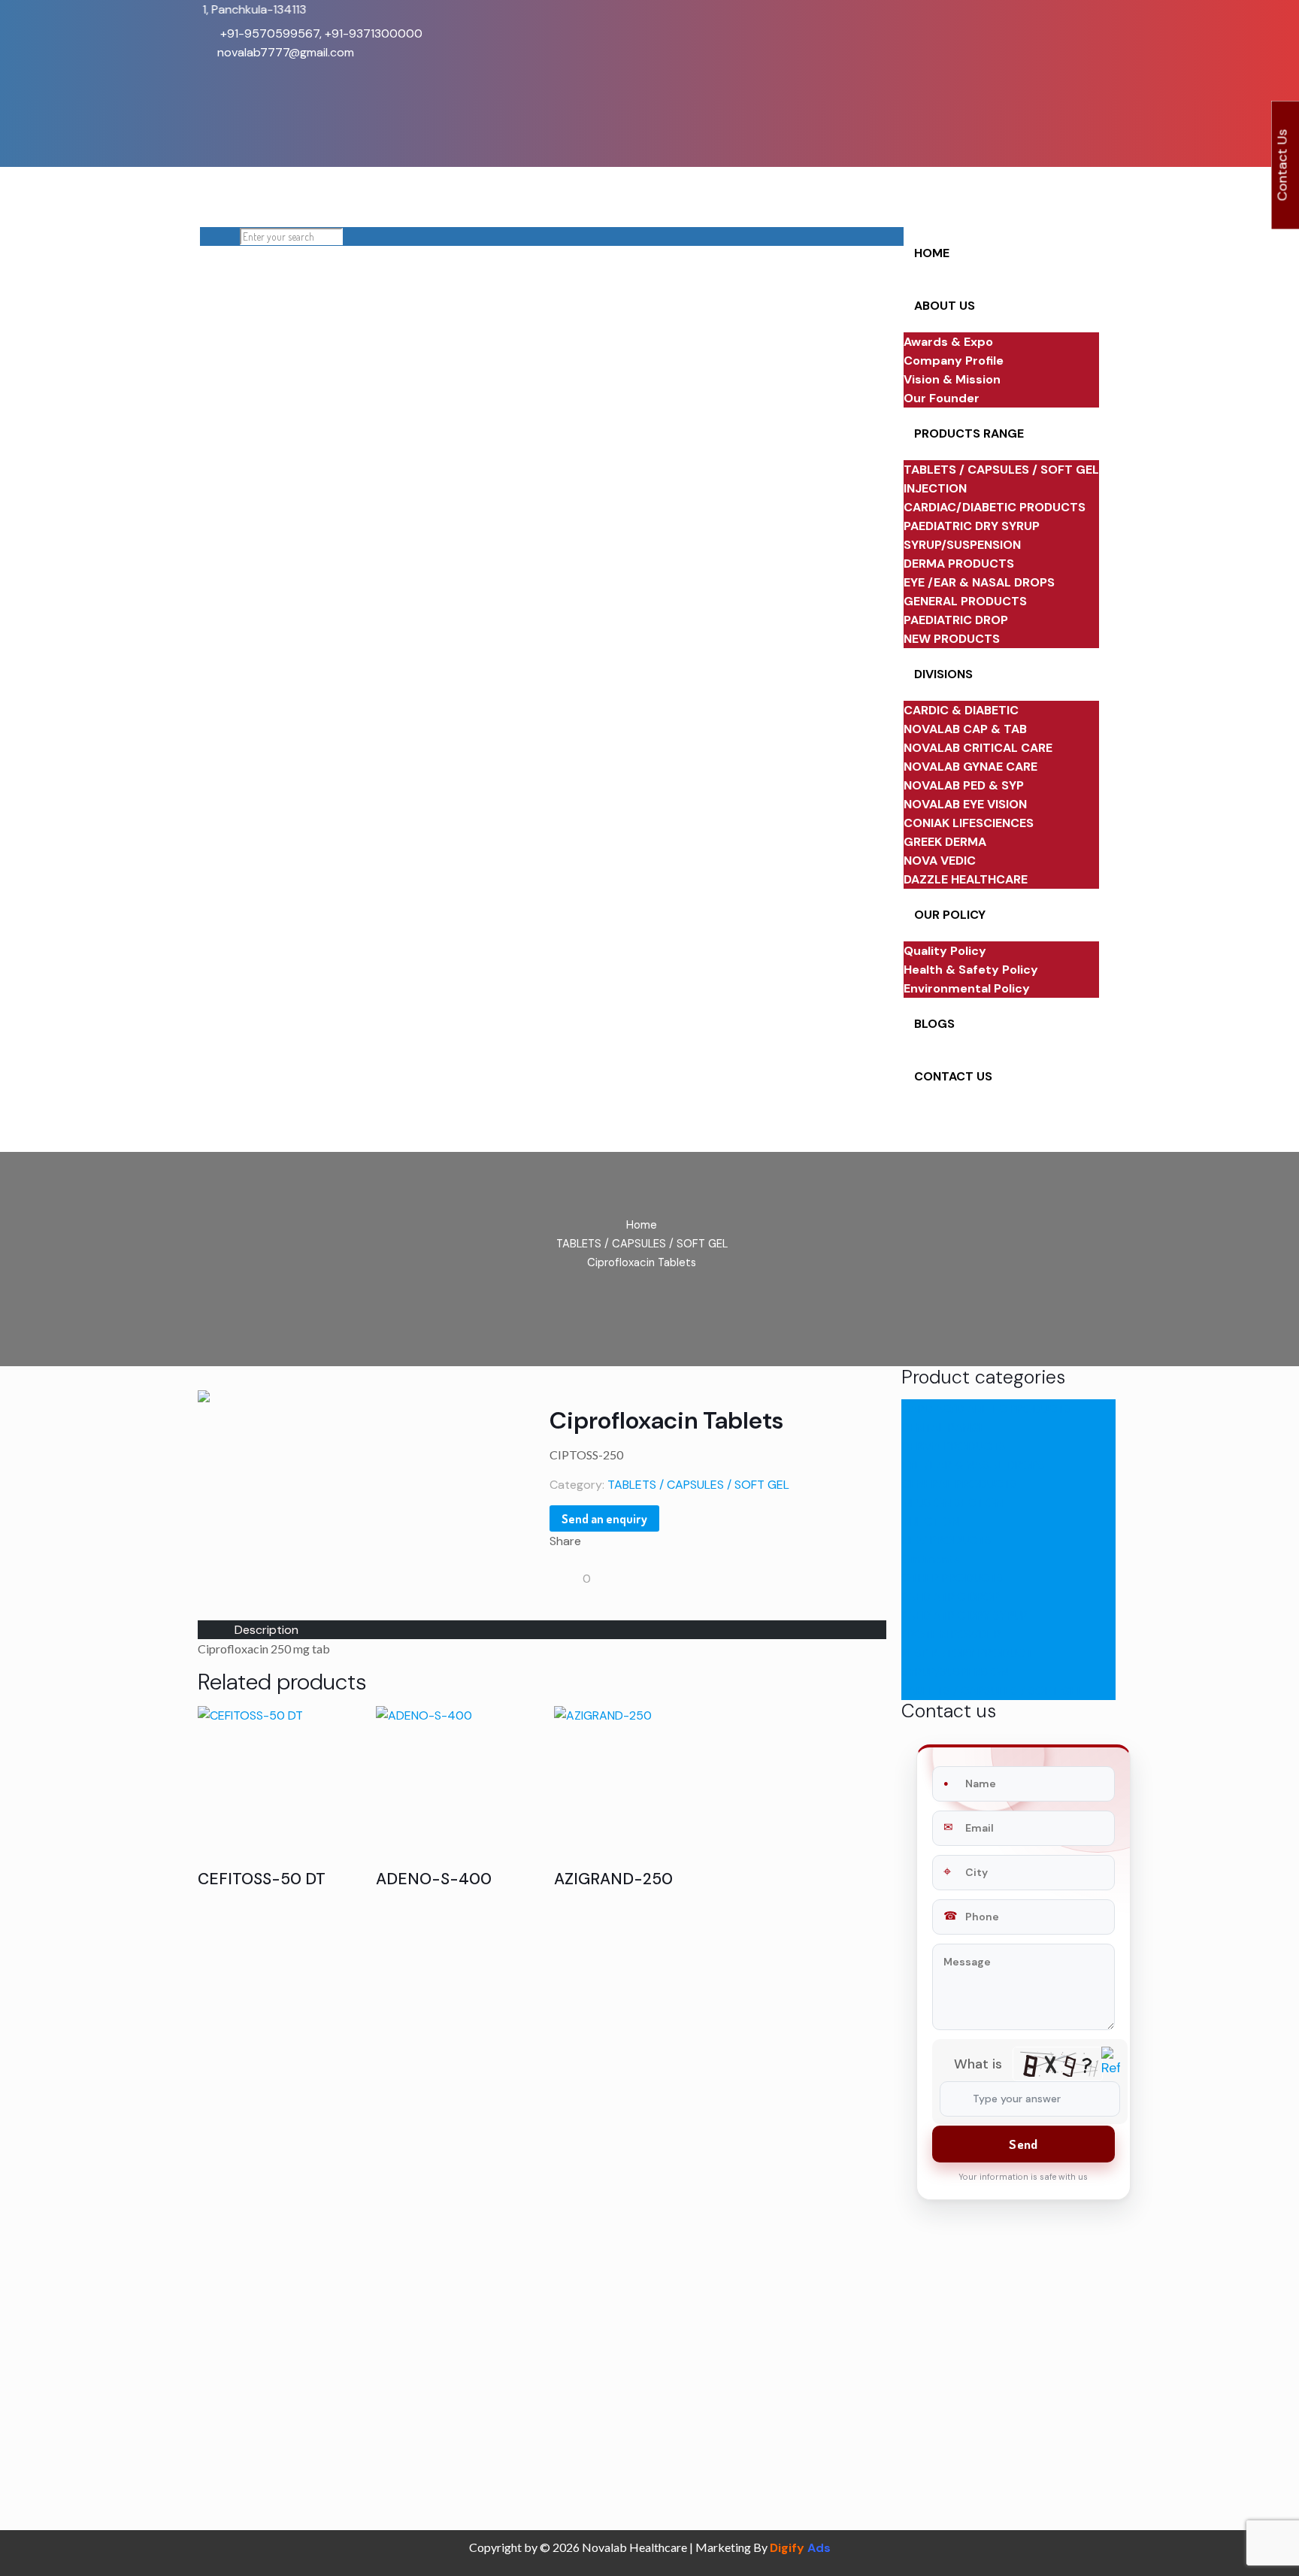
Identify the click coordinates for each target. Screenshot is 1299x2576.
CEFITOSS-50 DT (262, 1879)
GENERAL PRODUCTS (959, 1484)
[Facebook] (208, 71)
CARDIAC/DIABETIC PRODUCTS (986, 1409)
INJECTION (930, 1521)
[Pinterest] (208, 109)
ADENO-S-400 (434, 1879)
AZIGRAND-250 (613, 1879)
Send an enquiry (604, 1519)
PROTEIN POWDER (951, 1634)
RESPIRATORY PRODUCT (967, 1653)
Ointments (931, 1559)
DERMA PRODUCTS (954, 1446)
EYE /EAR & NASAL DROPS (973, 1465)
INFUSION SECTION (952, 1503)
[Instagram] (208, 127)
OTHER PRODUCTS (952, 1578)
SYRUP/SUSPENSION (955, 1672)
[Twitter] (208, 90)
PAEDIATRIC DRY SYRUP (964, 1615)
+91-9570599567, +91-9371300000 (320, 33)
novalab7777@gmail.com (286, 52)
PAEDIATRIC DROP (951, 1597)
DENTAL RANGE (944, 1427)
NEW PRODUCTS (946, 1540)
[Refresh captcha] (1111, 2071)
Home (642, 1225)
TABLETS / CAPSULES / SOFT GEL (642, 1244)
